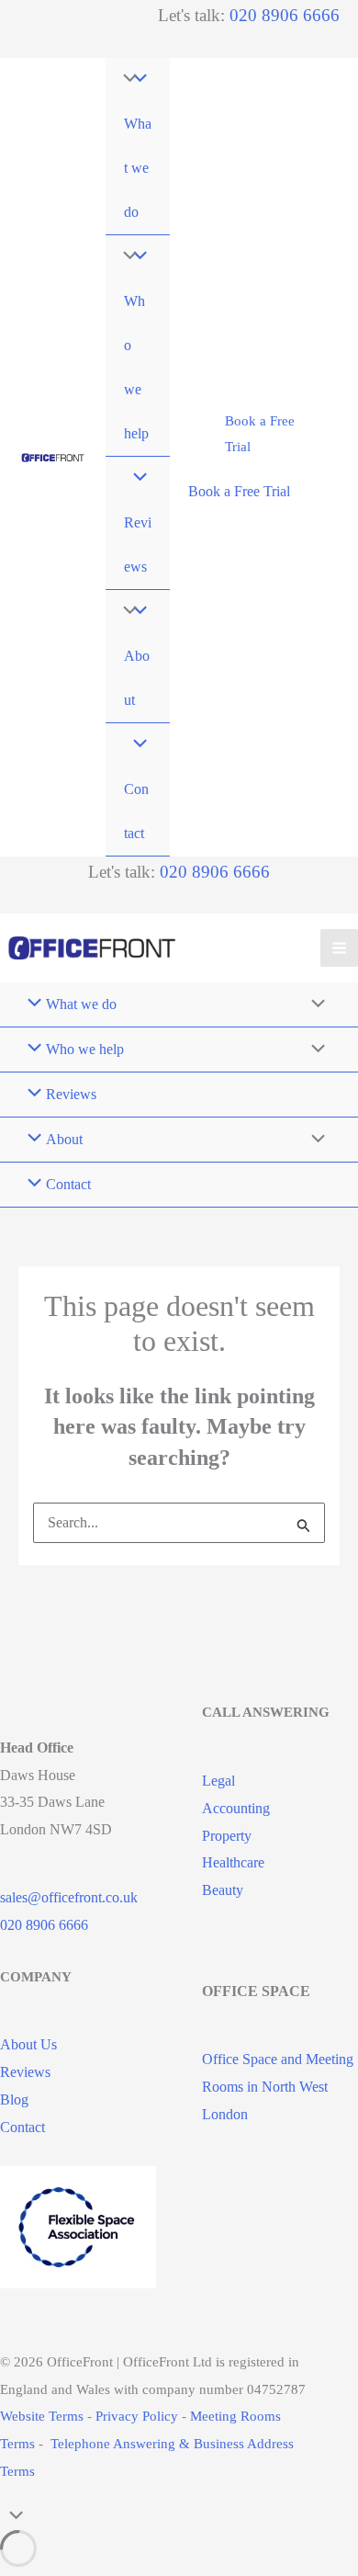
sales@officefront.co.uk (69, 1897)
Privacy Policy (137, 2416)
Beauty (223, 1890)
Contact (22, 2127)
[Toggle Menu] (126, 80)
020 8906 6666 (285, 15)
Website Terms (42, 2416)
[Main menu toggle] (339, 948)
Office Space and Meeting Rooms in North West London (278, 2086)
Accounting (236, 1808)
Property (227, 1836)
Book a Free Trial (239, 491)
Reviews (25, 2072)
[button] (264, 435)
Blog (14, 2099)
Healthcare (233, 1862)
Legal (218, 1781)
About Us (28, 2044)
